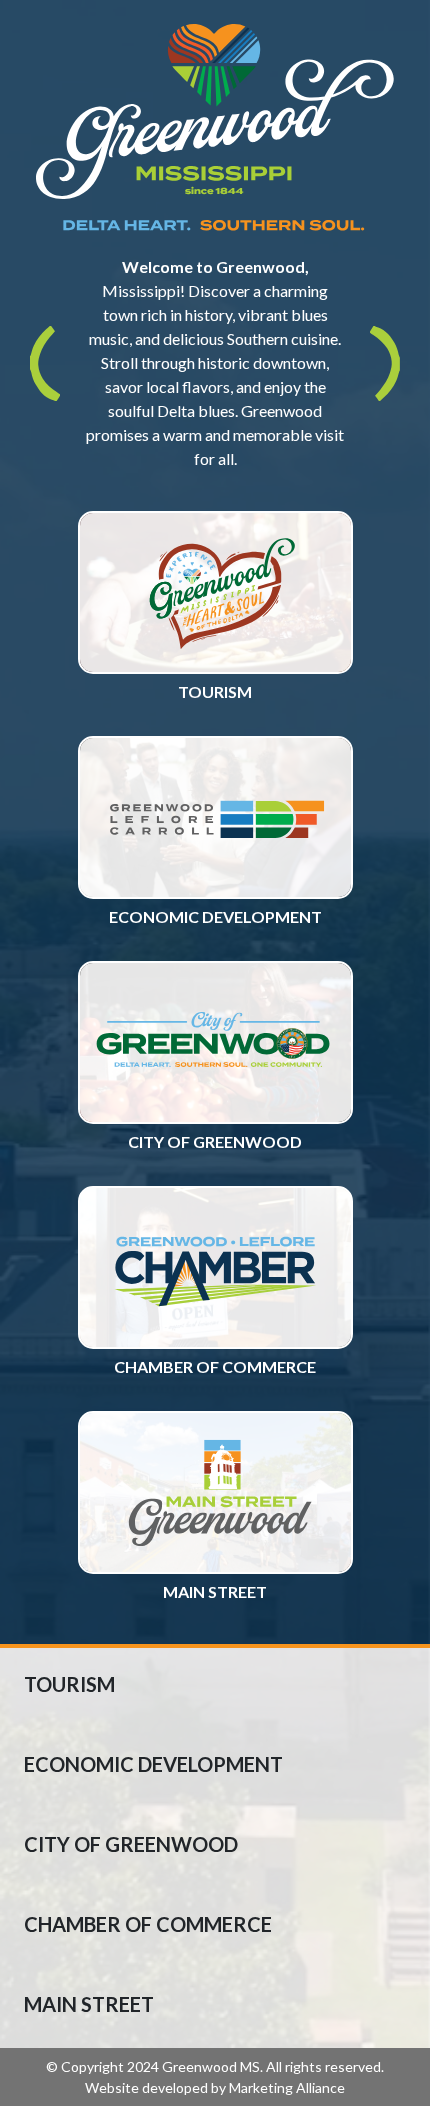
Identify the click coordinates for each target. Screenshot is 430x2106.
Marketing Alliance (287, 2087)
